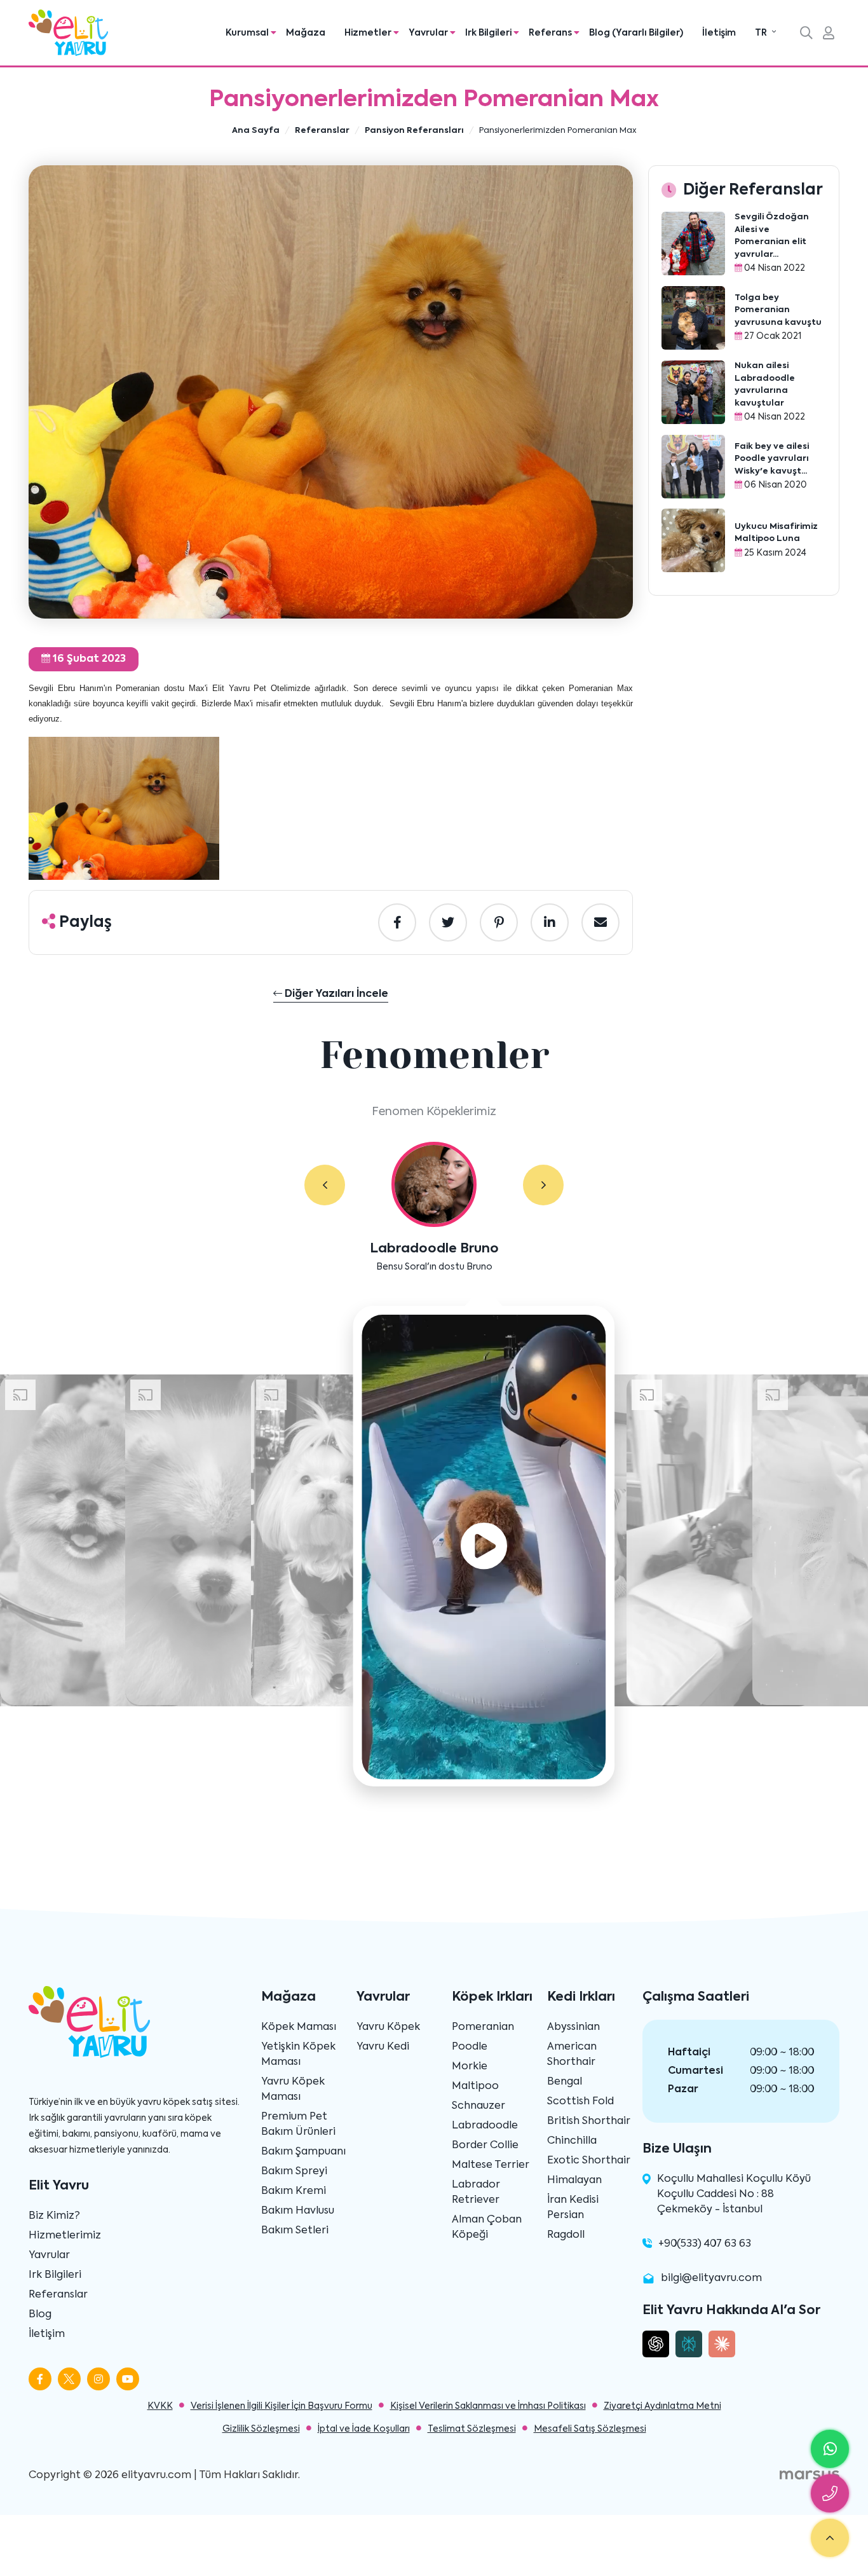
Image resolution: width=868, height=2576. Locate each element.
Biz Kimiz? (54, 2216)
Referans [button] (551, 33)
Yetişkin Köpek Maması (298, 2055)
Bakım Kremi (294, 2191)
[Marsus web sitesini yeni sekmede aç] (810, 2476)
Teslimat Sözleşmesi (472, 2429)
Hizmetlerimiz (65, 2236)
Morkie (470, 2067)
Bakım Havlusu (298, 2211)
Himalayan (574, 2181)
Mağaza (306, 33)
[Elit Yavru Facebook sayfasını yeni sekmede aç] (40, 2379)
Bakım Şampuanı (303, 2152)
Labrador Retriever (476, 2193)
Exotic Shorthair (589, 2161)
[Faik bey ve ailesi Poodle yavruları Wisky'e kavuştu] (693, 467)
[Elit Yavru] (68, 33)
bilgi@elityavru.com (711, 2278)
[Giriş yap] (829, 34)
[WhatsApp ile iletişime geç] (830, 2449)
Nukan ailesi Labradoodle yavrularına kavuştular (765, 385)
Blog (40, 2315)
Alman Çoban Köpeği (487, 2228)
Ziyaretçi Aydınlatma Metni (662, 2406)
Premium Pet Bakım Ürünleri (298, 2125)
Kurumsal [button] (248, 33)
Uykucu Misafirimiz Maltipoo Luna (776, 533)
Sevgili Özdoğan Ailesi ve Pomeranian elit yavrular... (772, 236)
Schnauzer (478, 2106)
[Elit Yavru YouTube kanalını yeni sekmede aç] (128, 2379)
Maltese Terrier (491, 2165)
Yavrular (49, 2256)
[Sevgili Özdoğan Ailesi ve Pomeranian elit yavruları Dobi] (693, 243)
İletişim (719, 33)
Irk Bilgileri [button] (489, 33)
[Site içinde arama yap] (806, 34)
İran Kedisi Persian (573, 2208)
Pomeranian (483, 2027)
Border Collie (485, 2146)
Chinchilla (572, 2141)
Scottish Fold (580, 2102)
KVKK (160, 2406)
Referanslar (58, 2295)
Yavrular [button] (429, 33)
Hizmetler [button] (369, 33)
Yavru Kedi (383, 2047)
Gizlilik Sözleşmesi (261, 2429)
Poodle (470, 2047)
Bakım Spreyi (294, 2172)
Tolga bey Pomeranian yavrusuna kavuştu (778, 310)
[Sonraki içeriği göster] (543, 1185)
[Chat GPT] (656, 2344)
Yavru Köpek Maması (293, 2090)
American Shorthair (572, 2055)
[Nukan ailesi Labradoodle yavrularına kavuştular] (693, 392)
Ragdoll (566, 2235)
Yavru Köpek (388, 2027)
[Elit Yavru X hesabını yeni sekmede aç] (69, 2379)
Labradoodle (485, 2126)
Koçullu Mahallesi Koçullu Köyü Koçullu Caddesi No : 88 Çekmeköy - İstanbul (734, 2195)
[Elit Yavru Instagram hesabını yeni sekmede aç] (98, 2379)
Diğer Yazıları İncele (335, 994)
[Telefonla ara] (830, 2493)
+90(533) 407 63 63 (705, 2244)
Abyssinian (573, 2027)
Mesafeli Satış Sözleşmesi (590, 2429)
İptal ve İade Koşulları (364, 2429)
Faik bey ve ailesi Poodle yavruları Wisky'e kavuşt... (772, 459)
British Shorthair (589, 2121)
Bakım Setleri (295, 2231)
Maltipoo (475, 2086)
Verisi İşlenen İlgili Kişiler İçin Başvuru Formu (281, 2406)
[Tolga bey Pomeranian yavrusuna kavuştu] (693, 318)
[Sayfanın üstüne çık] (830, 2538)
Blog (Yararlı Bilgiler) (636, 33)
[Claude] (722, 2344)
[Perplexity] (689, 2344)
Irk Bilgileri (55, 2275)
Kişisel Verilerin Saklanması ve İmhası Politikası (488, 2406)
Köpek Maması (299, 2027)
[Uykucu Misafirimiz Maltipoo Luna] (693, 540)
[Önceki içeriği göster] (325, 1185)
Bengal (565, 2082)
